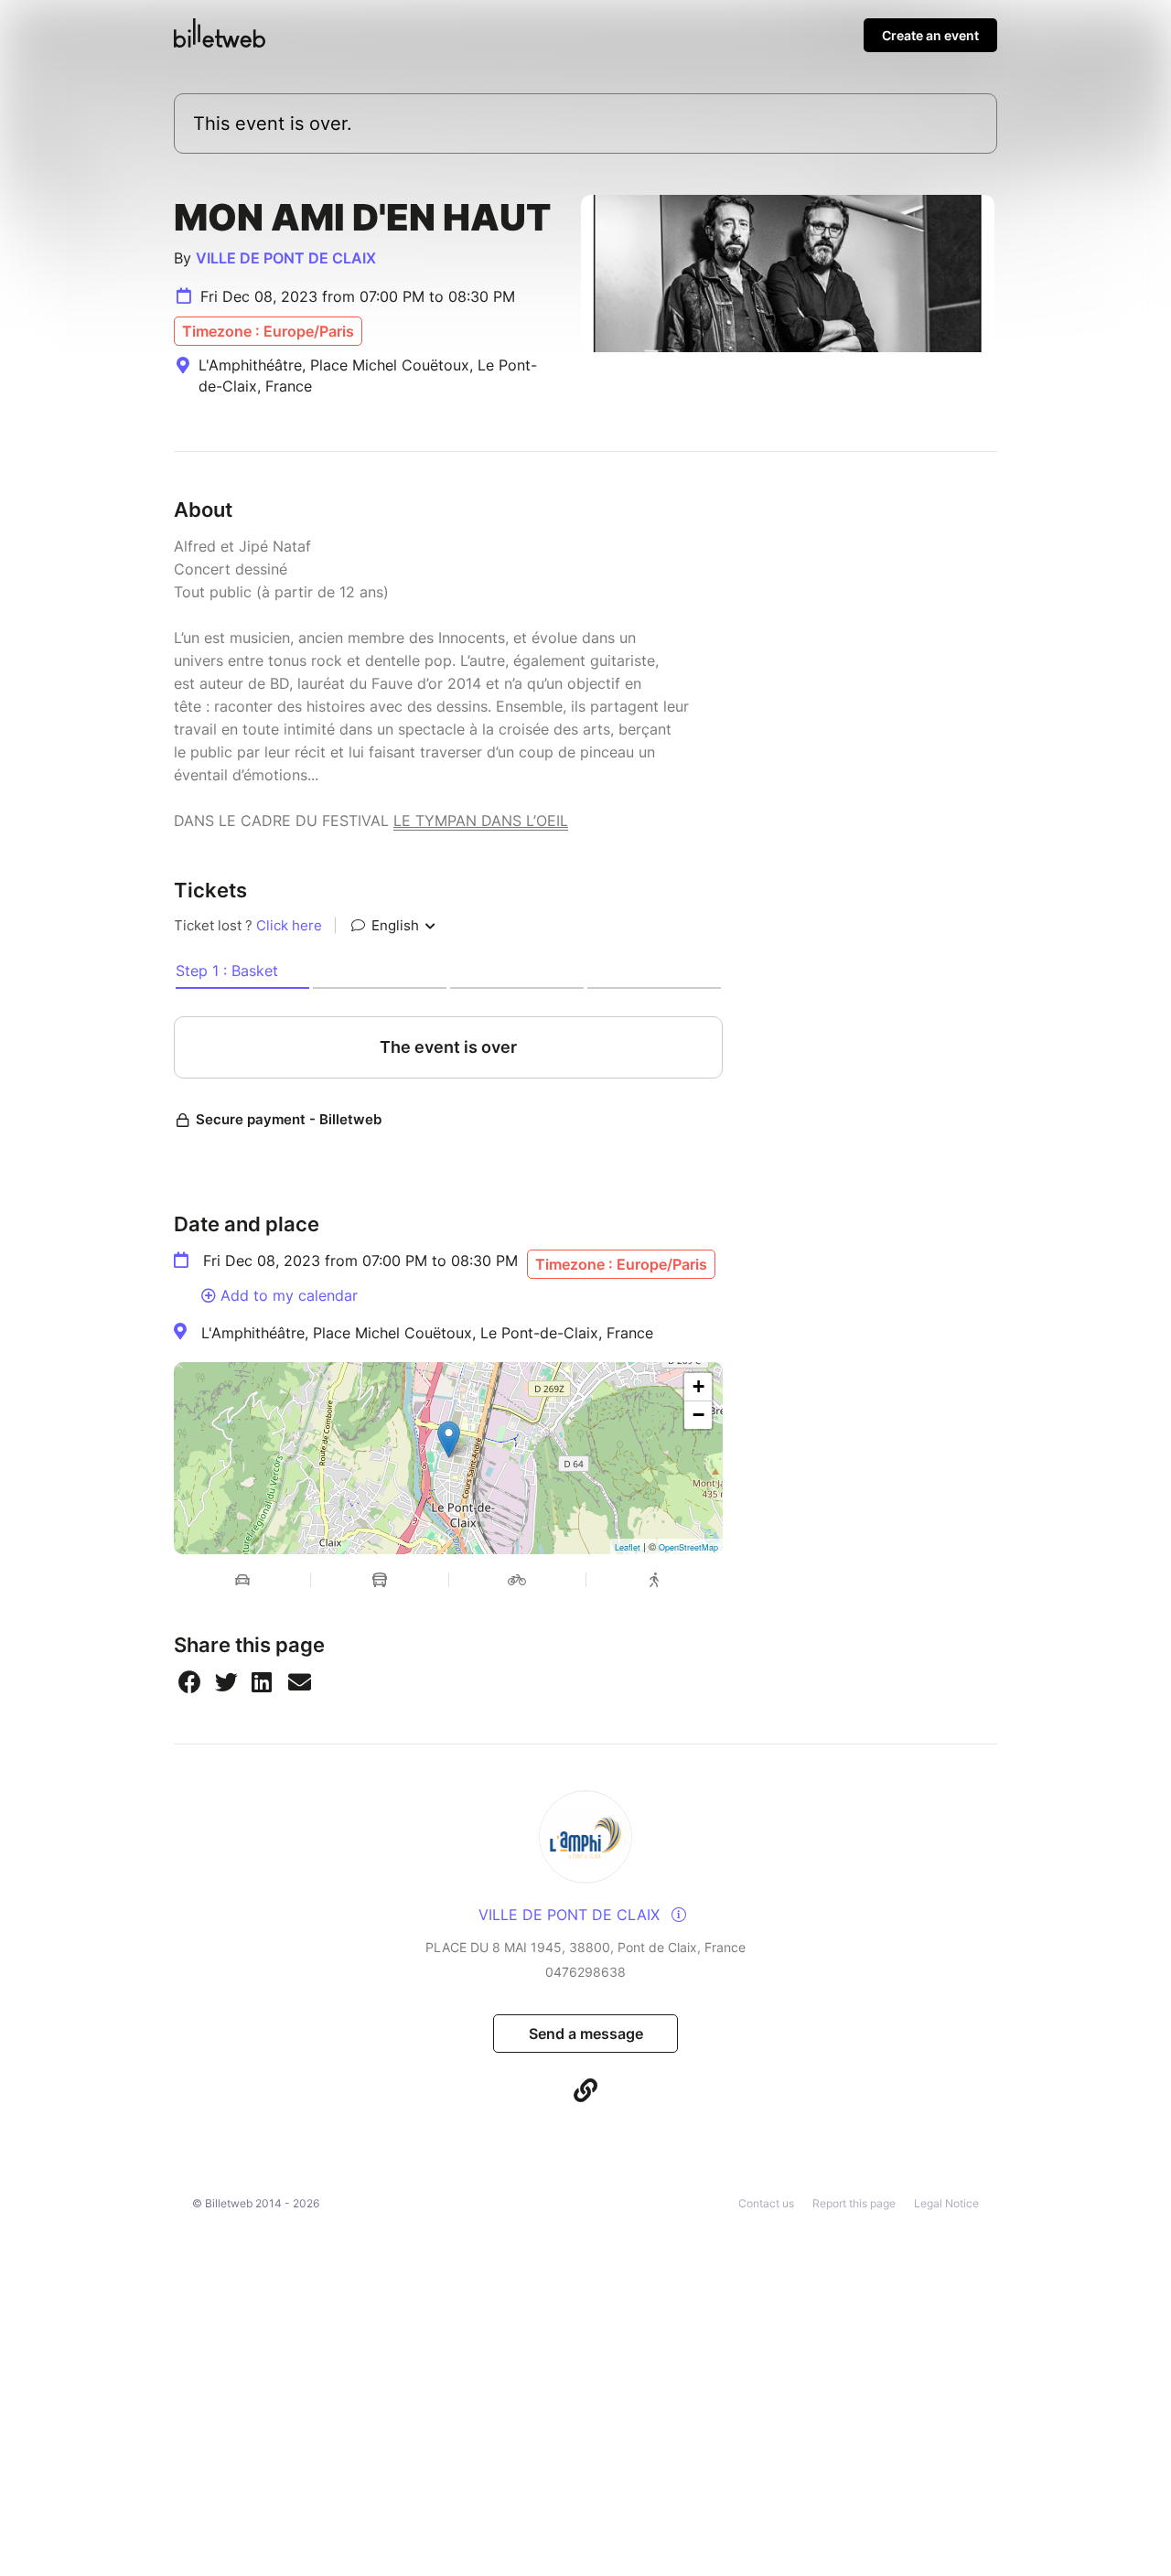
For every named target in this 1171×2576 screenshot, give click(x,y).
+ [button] (698, 1386)
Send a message (586, 2034)
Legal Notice (946, 2203)
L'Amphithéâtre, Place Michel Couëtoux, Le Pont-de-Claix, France (427, 1333)
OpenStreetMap (688, 1547)
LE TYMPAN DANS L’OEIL (481, 821)
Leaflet (628, 1547)
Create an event (930, 35)
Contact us (766, 2203)
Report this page (854, 2203)
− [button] (698, 1415)
